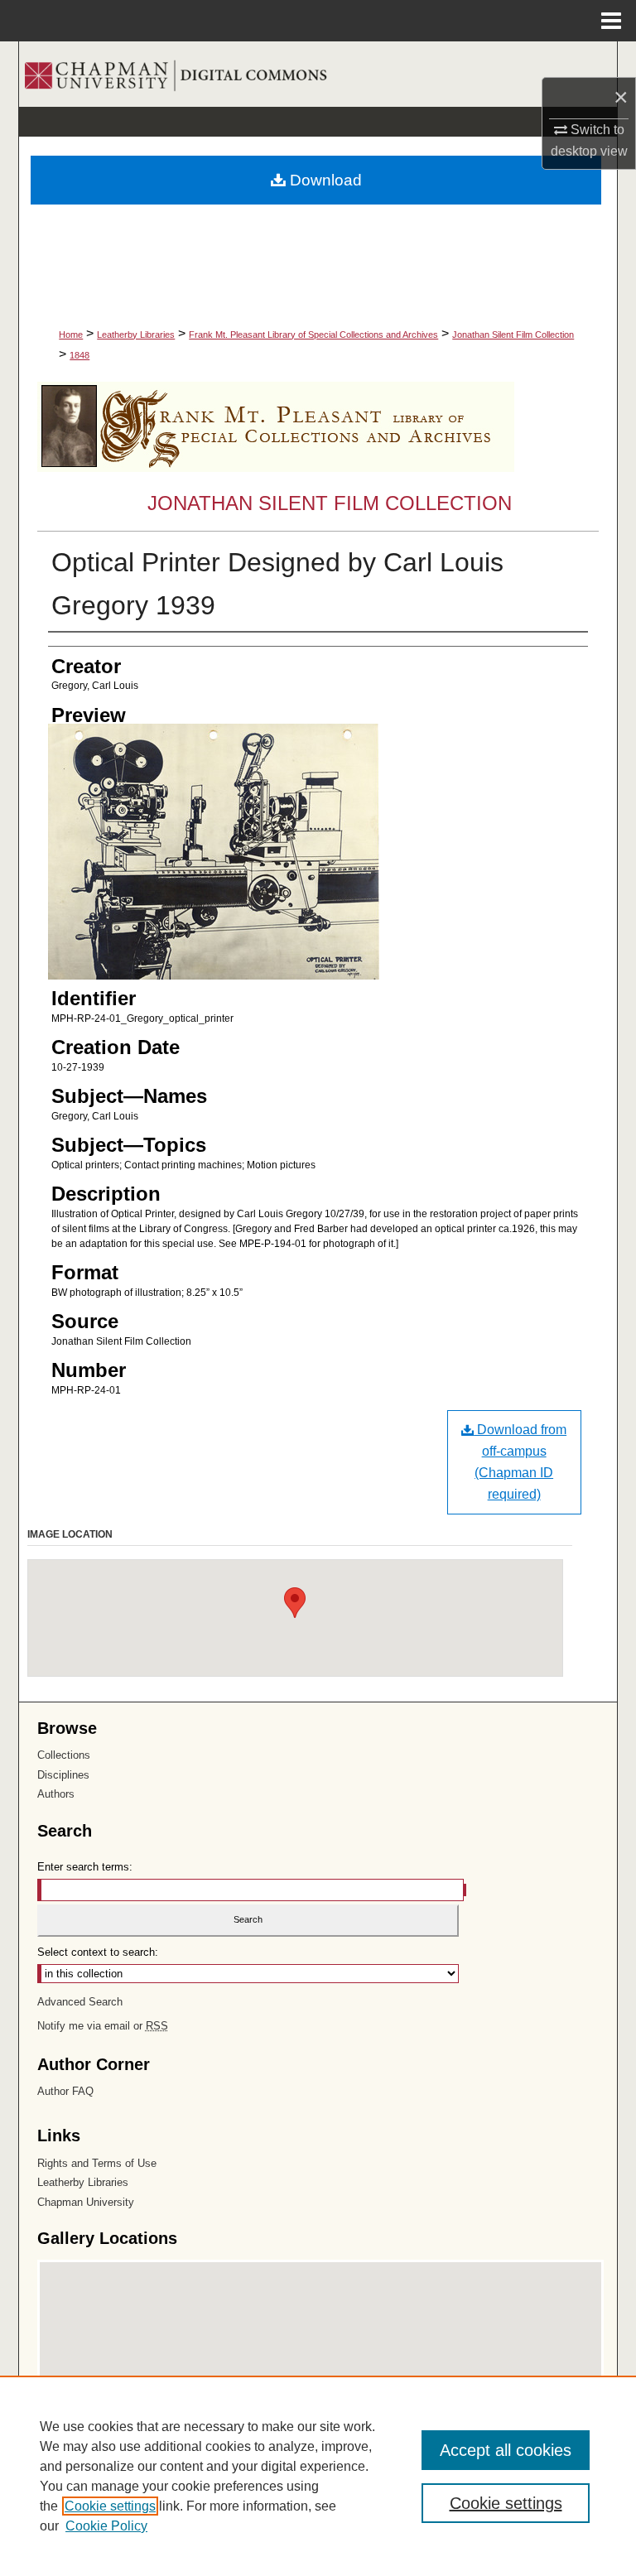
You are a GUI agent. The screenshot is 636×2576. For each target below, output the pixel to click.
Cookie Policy (106, 2526)
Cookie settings (110, 2506)
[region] (318, 2476)
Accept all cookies (506, 2450)
